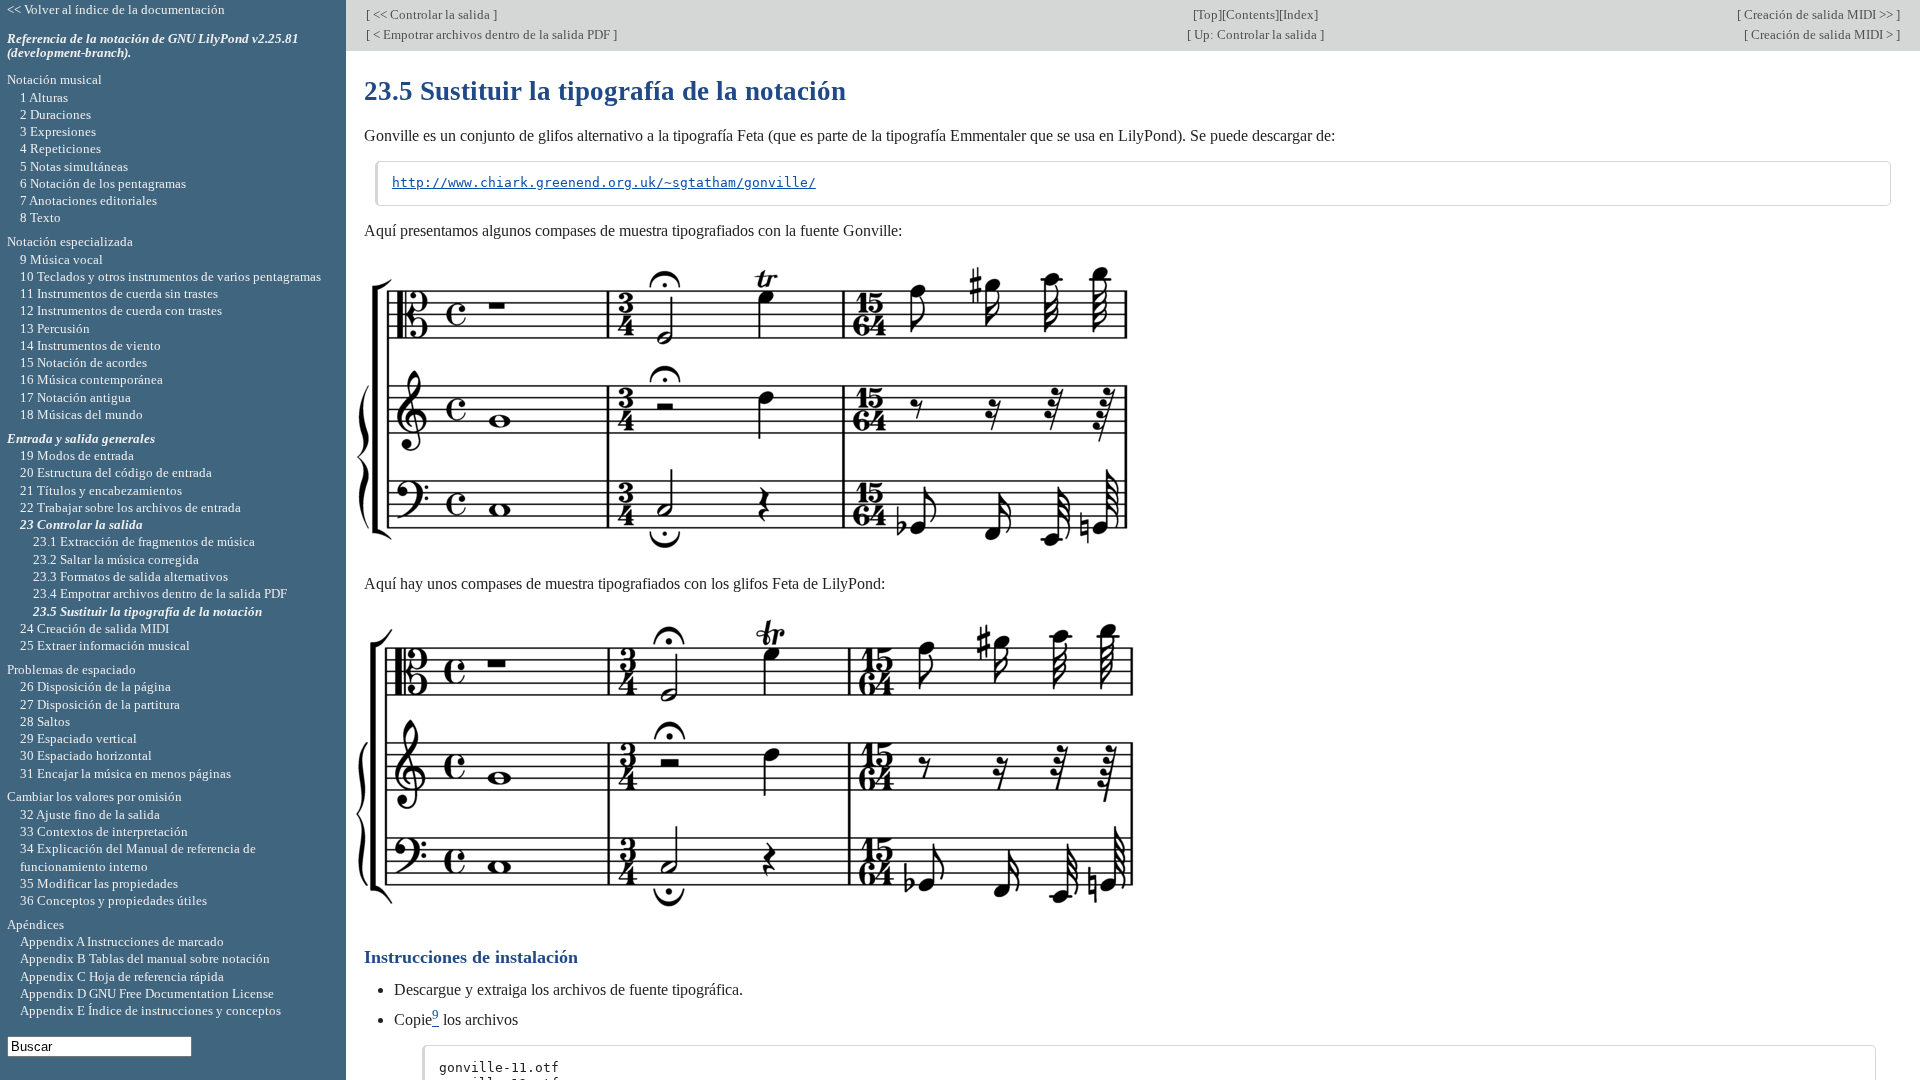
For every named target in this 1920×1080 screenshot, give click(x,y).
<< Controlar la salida (431, 14)
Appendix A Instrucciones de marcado (122, 941)
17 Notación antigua (75, 397)
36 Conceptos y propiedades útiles (113, 900)
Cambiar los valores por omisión (94, 796)
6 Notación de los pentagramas (103, 183)
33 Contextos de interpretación (104, 831)
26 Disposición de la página (95, 686)
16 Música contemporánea (91, 379)
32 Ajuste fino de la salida (90, 814)
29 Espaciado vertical (78, 738)
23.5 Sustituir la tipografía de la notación (147, 611)
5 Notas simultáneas (74, 166)
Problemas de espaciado (71, 669)
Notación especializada (70, 241)
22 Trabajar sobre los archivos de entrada (130, 507)
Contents (1250, 14)
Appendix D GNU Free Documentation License (147, 993)
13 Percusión (55, 328)
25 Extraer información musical (105, 645)
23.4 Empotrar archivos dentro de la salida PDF (160, 593)
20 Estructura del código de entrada (116, 472)
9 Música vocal (61, 259)
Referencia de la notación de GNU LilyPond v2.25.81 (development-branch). (153, 46)
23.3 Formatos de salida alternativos (130, 576)
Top (1207, 14)
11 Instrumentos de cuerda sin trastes (119, 293)
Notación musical (54, 79)
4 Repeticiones (60, 148)
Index (1298, 14)
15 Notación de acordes (83, 362)
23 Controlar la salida (81, 524)
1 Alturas (44, 97)
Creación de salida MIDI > (1822, 34)
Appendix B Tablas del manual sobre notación (145, 958)
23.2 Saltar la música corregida (116, 559)
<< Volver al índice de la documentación (116, 9)
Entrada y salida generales (81, 438)
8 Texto (40, 217)
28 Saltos (45, 721)
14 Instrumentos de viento (90, 345)
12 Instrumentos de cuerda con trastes (121, 310)
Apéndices (35, 924)
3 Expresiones (58, 131)
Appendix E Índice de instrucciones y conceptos (150, 1010)
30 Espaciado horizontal (86, 755)
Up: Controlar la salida (1255, 34)
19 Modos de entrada (77, 455)
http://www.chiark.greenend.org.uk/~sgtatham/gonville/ (604, 182)
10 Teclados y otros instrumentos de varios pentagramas (170, 276)
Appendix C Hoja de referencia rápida (122, 976)
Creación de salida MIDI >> (1818, 14)
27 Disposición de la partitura (100, 704)
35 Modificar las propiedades (99, 883)
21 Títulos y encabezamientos (101, 490)
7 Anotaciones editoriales (88, 200)
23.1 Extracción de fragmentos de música (144, 541)
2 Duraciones (55, 114)
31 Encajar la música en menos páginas (125, 773)
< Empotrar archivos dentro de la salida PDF (491, 34)
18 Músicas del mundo (81, 414)
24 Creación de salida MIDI (94, 628)
